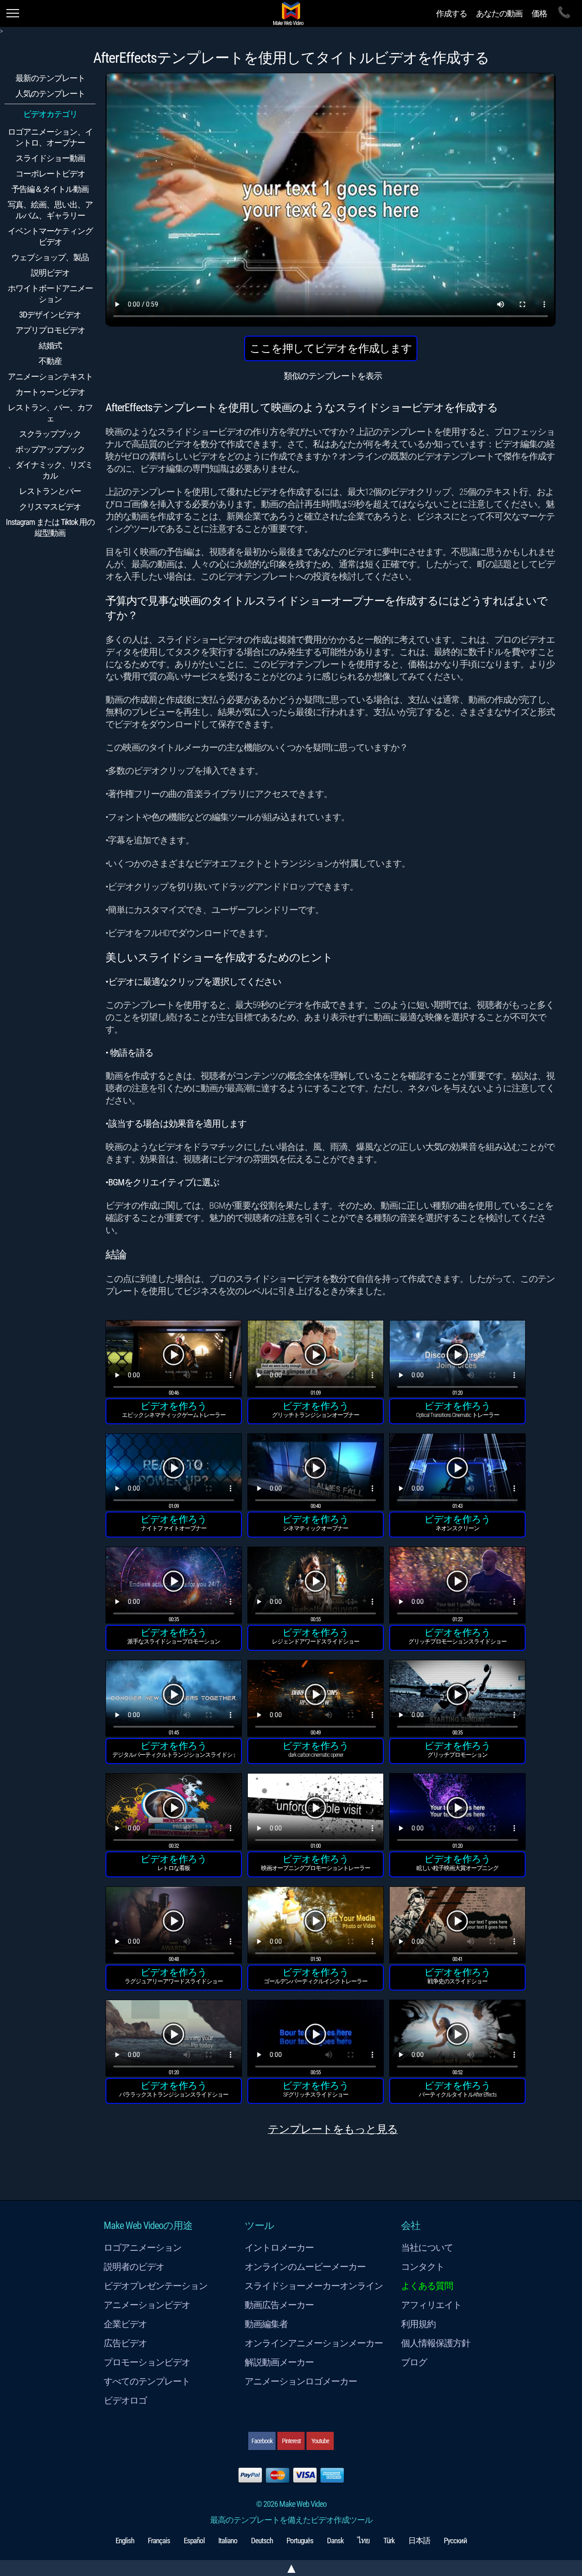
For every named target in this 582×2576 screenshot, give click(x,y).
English (125, 2541)
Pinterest (291, 2441)
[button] (174, 1360)
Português (300, 2541)
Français (159, 2541)
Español (194, 2541)
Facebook (262, 2441)
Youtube (320, 2441)
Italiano (228, 2541)
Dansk (335, 2541)
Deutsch (262, 2541)
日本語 (419, 2541)
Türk (389, 2541)
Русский (455, 2541)
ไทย (364, 2541)
